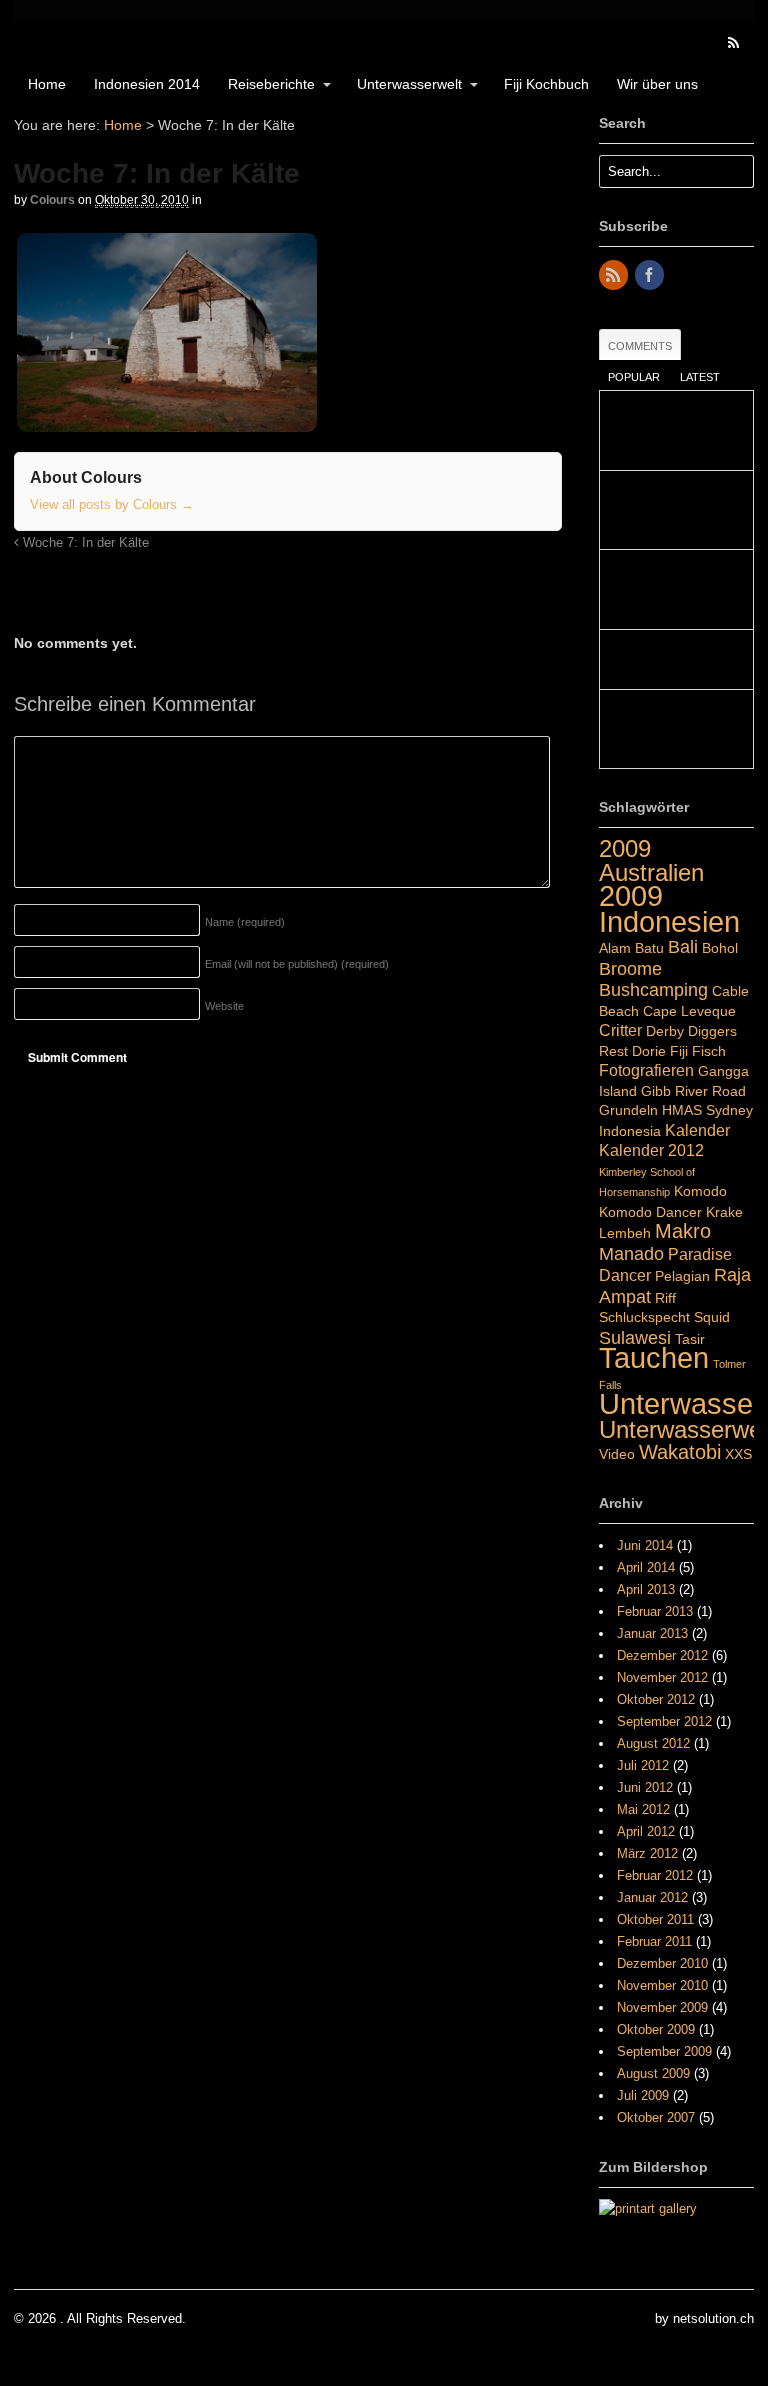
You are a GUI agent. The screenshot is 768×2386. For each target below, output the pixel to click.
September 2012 (664, 1721)
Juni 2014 (645, 1545)
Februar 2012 (655, 1875)
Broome (630, 968)
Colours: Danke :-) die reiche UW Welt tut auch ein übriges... (672, 729)
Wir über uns (657, 84)
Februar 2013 (655, 1611)
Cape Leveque (689, 1011)
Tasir (690, 1339)
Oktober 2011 (655, 1919)
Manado (631, 1253)
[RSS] (615, 276)
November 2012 (662, 1677)
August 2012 (653, 1743)
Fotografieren (646, 1070)
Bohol (720, 948)
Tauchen (654, 1358)
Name (245, 922)
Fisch (709, 1051)
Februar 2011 (654, 1941)
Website (224, 1006)
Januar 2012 (652, 1897)
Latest (700, 377)
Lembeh (625, 1233)
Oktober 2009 (656, 2029)
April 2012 (646, 1831)
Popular (634, 377)
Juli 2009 (643, 2095)
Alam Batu (631, 948)
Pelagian (682, 1276)
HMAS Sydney (707, 1110)
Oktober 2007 (656, 2117)
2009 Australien (651, 860)
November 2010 (662, 1985)
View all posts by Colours (112, 504)
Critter (620, 1030)
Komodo (700, 1191)
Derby (665, 1031)
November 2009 (662, 2007)
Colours (52, 200)
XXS (738, 1454)
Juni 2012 (645, 1787)
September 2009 (664, 2051)
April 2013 (646, 1589)
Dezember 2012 (662, 1655)
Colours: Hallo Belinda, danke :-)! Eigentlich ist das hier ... (675, 589)
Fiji (679, 1051)
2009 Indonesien (669, 908)
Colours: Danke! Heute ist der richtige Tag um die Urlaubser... (675, 430)
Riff (665, 1298)
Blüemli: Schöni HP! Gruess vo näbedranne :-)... (675, 510)
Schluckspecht (644, 1317)
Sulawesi (635, 1337)
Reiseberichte (271, 84)
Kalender (697, 1130)
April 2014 (646, 1567)
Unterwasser (681, 1404)
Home (47, 84)
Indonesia (630, 1131)
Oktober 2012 (656, 1699)
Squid (712, 1317)
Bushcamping (653, 989)
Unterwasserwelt (409, 84)
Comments (640, 346)
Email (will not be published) (297, 964)
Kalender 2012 (651, 1150)
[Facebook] (651, 276)
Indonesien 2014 (147, 84)
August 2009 (653, 2073)
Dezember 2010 (662, 1963)
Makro (683, 1231)
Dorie (649, 1051)
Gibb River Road (693, 1091)
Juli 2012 (643, 1765)
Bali (683, 946)
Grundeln (628, 1110)
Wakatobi (680, 1452)
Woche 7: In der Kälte (84, 543)
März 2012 (647, 1853)
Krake (724, 1212)
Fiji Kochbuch (546, 84)
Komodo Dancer (650, 1212)
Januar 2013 (652, 1633)
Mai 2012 (643, 1809)
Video (617, 1454)
